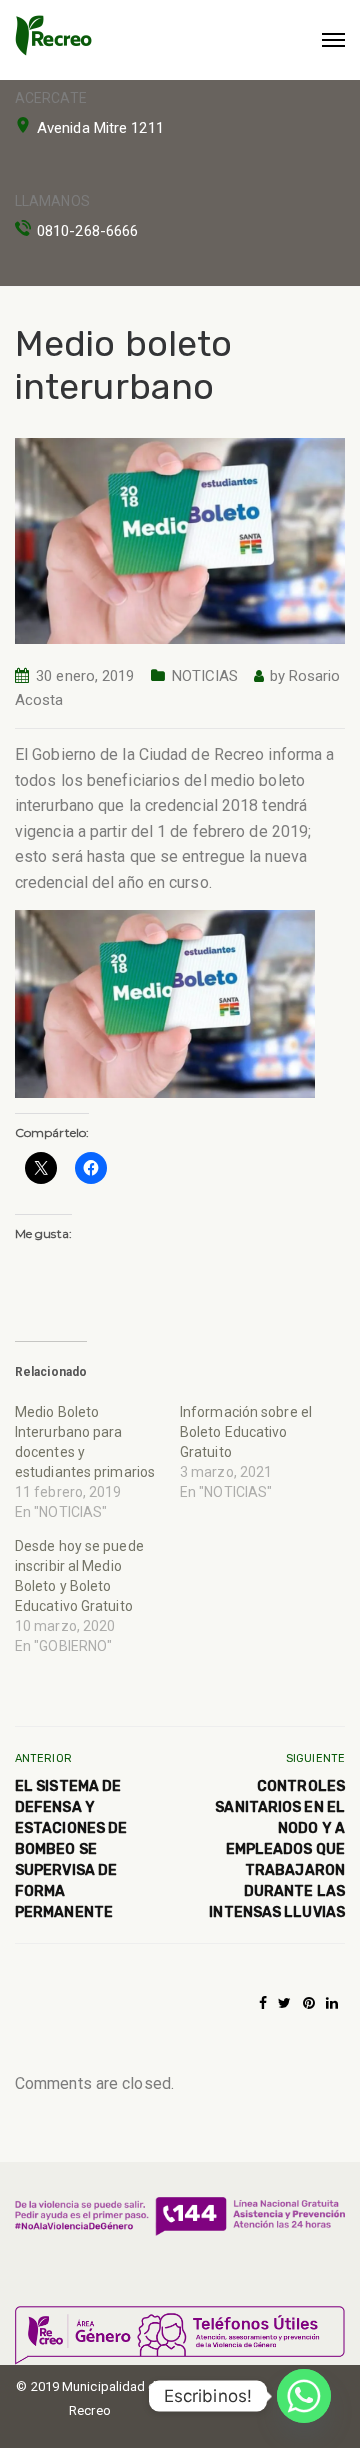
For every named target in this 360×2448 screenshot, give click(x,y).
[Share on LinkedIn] (332, 2003)
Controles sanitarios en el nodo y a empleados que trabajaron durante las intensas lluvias (277, 1849)
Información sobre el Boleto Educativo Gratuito (246, 1432)
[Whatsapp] (304, 2396)
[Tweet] (284, 2003)
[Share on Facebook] (263, 2003)
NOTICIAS (205, 676)
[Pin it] (309, 2003)
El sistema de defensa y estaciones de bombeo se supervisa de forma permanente (71, 1849)
